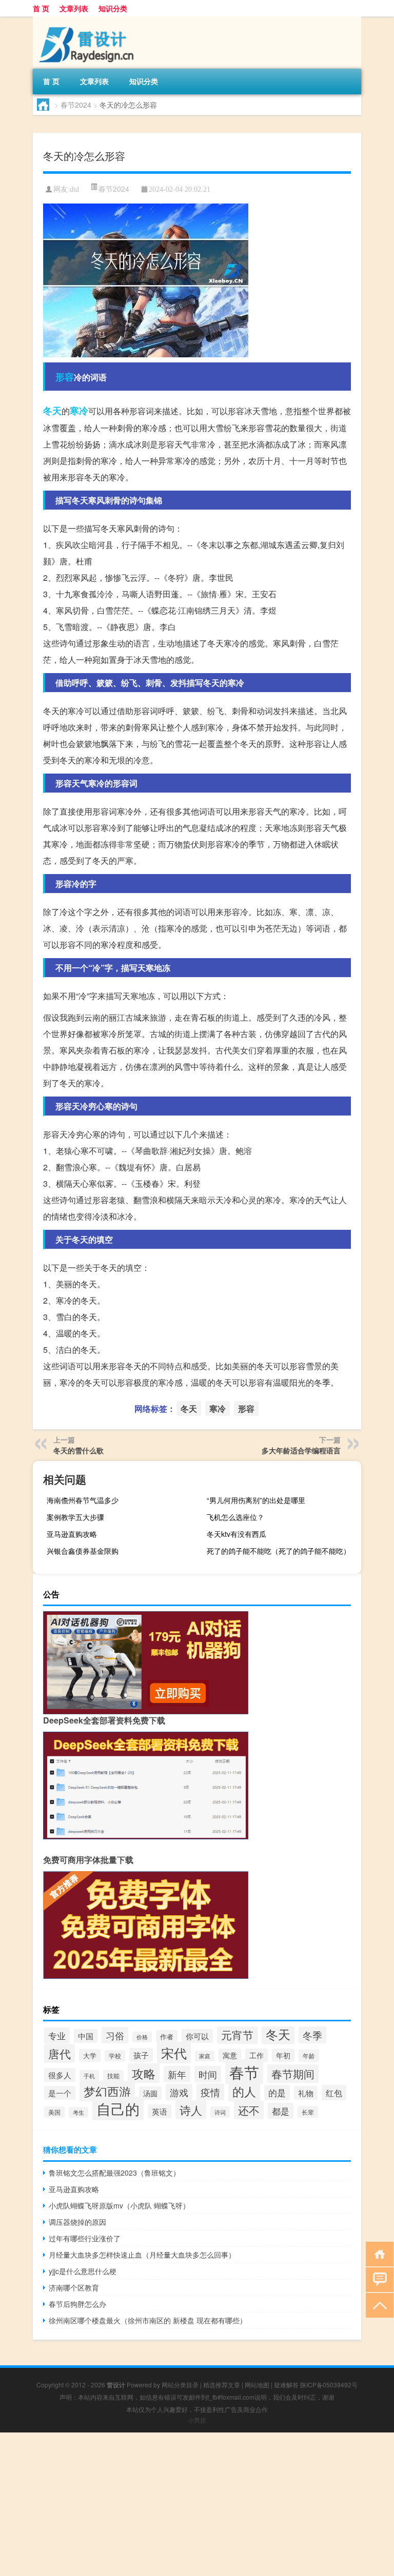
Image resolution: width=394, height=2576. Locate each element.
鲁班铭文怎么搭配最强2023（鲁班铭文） (114, 2173)
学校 (115, 2056)
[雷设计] (87, 20)
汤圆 (150, 2093)
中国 (86, 2036)
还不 (249, 2110)
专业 (57, 2035)
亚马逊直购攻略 (72, 1534)
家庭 (205, 2056)
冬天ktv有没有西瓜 (237, 1534)
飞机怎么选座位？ (235, 1517)
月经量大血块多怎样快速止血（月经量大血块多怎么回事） (142, 2255)
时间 (208, 2074)
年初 (283, 2055)
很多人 (60, 2075)
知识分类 (113, 8)
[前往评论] (377, 2279)
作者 (167, 2036)
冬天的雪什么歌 (78, 1450)
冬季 (312, 2035)
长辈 (308, 2112)
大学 (90, 2055)
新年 (177, 2074)
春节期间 (293, 2074)
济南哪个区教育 (74, 2287)
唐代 (60, 2053)
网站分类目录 (180, 2385)
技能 (113, 2076)
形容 (65, 377)
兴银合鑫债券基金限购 (83, 1551)
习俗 (115, 2035)
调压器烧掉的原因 (77, 2222)
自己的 (118, 2108)
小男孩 (197, 2420)
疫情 (210, 2092)
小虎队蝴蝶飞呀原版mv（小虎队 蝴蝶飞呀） (119, 2205)
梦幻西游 (107, 2091)
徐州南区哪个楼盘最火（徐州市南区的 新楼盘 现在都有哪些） (148, 2320)
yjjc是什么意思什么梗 (83, 2271)
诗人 (191, 2110)
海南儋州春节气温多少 (83, 1500)
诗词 (220, 2112)
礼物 (306, 2093)
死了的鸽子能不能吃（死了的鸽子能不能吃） (279, 1551)
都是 (281, 2111)
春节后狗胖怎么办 (77, 2304)
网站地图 (257, 2385)
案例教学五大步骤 (75, 1517)
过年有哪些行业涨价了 (85, 2238)
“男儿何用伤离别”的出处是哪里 (256, 1500)
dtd (74, 189)
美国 (54, 2112)
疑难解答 (286, 2385)
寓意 (230, 2055)
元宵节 (237, 2035)
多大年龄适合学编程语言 (301, 1450)
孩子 (141, 2055)
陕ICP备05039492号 (329, 2385)
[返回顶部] (377, 2305)
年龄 (309, 2056)
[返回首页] (377, 2253)
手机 (89, 2076)
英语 (160, 2111)
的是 (277, 2093)
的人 (244, 2091)
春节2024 (76, 105)
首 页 (41, 8)
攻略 (144, 2073)
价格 (142, 2037)
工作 (257, 2055)
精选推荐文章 (222, 2385)
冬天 (52, 411)
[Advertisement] (197, 2504)
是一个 (60, 2093)
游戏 (179, 2092)
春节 (244, 2072)
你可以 (197, 2036)
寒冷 (79, 411)
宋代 (174, 2053)
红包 (334, 2093)
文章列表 (74, 8)
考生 (78, 2112)
